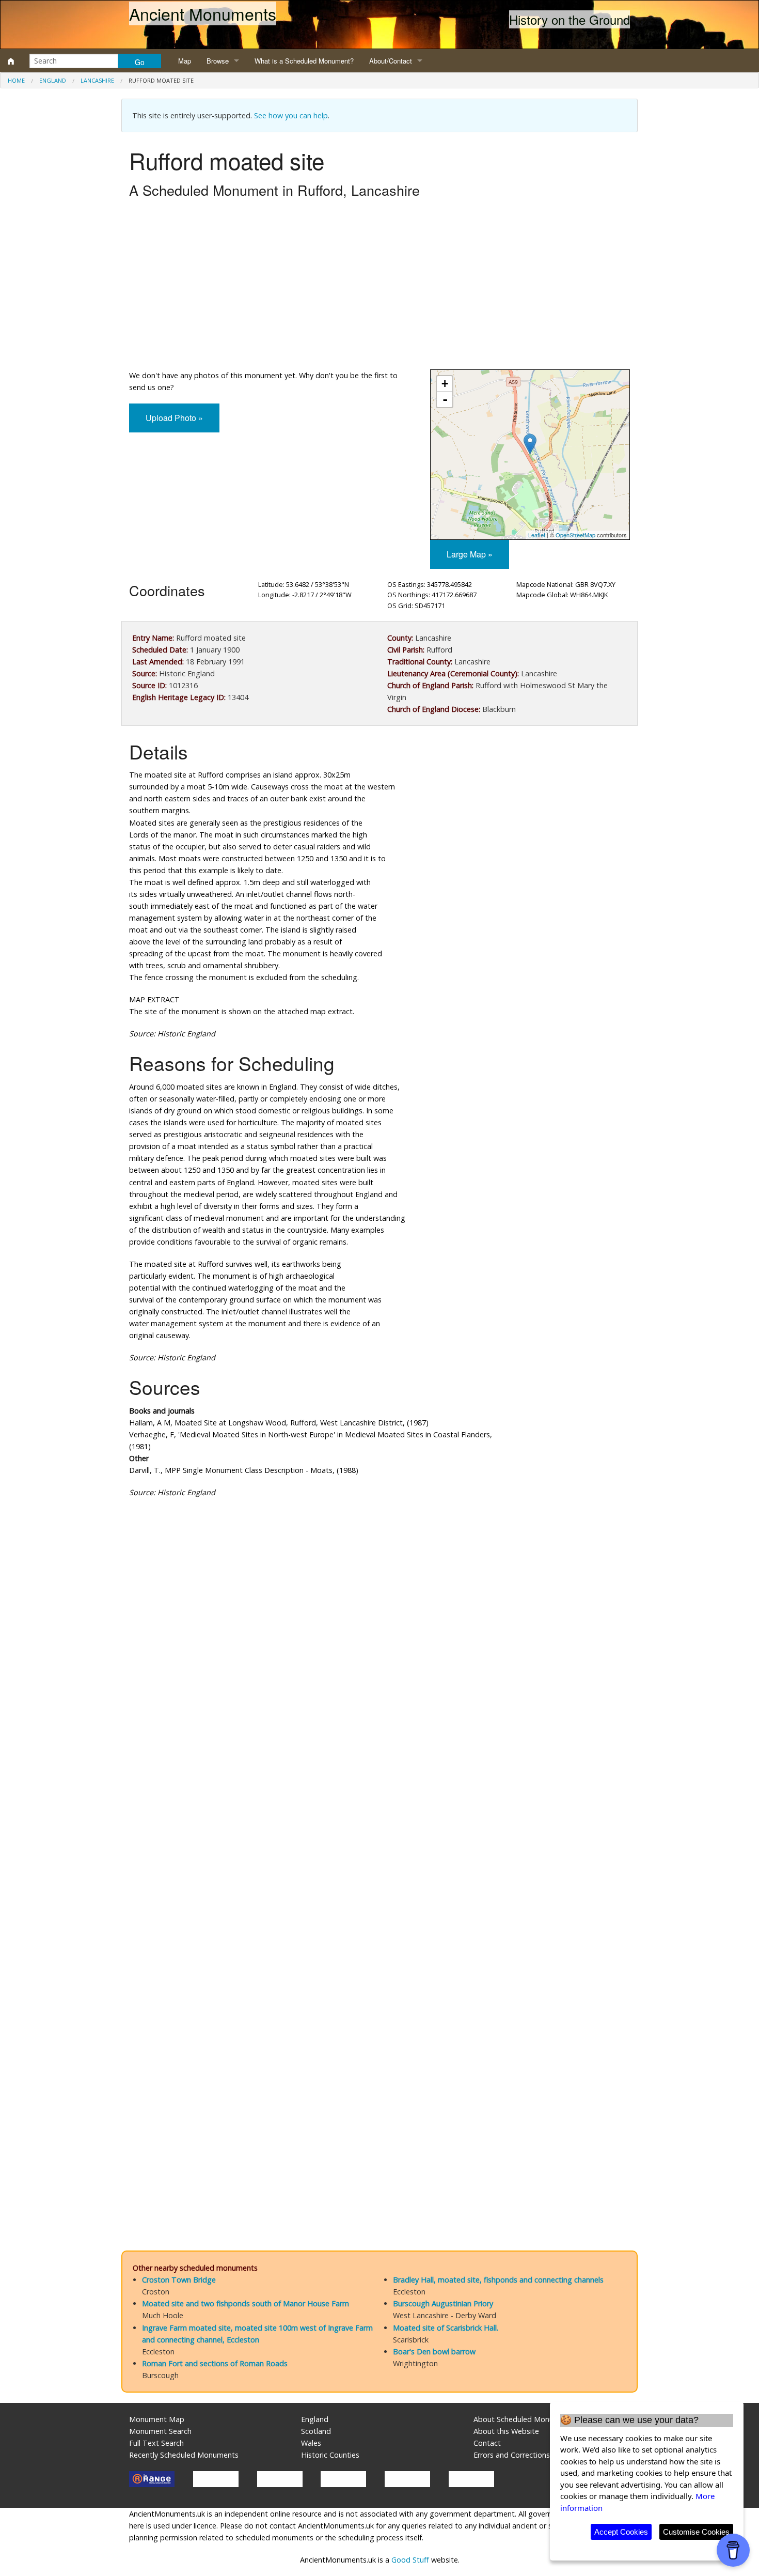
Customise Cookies (696, 2532)
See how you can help (291, 115)
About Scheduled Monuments (524, 2419)
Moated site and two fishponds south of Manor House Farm (246, 2303)
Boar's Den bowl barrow (434, 2352)
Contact (487, 2443)
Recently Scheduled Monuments (184, 2455)
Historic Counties (330, 2455)
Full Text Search (156, 2443)
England (53, 80)
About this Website (506, 2431)
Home (16, 80)
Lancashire (97, 80)
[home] (11, 61)
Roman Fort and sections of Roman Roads (215, 2363)
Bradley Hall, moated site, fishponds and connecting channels (498, 2280)
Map (185, 61)
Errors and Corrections (512, 2455)
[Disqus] (379, 1815)
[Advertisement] (379, 287)
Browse (218, 61)
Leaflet (537, 535)
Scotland (316, 2431)
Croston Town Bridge (179, 2280)
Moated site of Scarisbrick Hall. (446, 2328)
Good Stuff (410, 2560)
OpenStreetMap (575, 535)
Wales (311, 2443)
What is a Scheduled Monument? (304, 61)
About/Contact (391, 61)
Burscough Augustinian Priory (443, 2303)
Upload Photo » (174, 418)
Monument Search (160, 2431)
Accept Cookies (621, 2532)
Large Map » (470, 554)
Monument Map (157, 2419)
